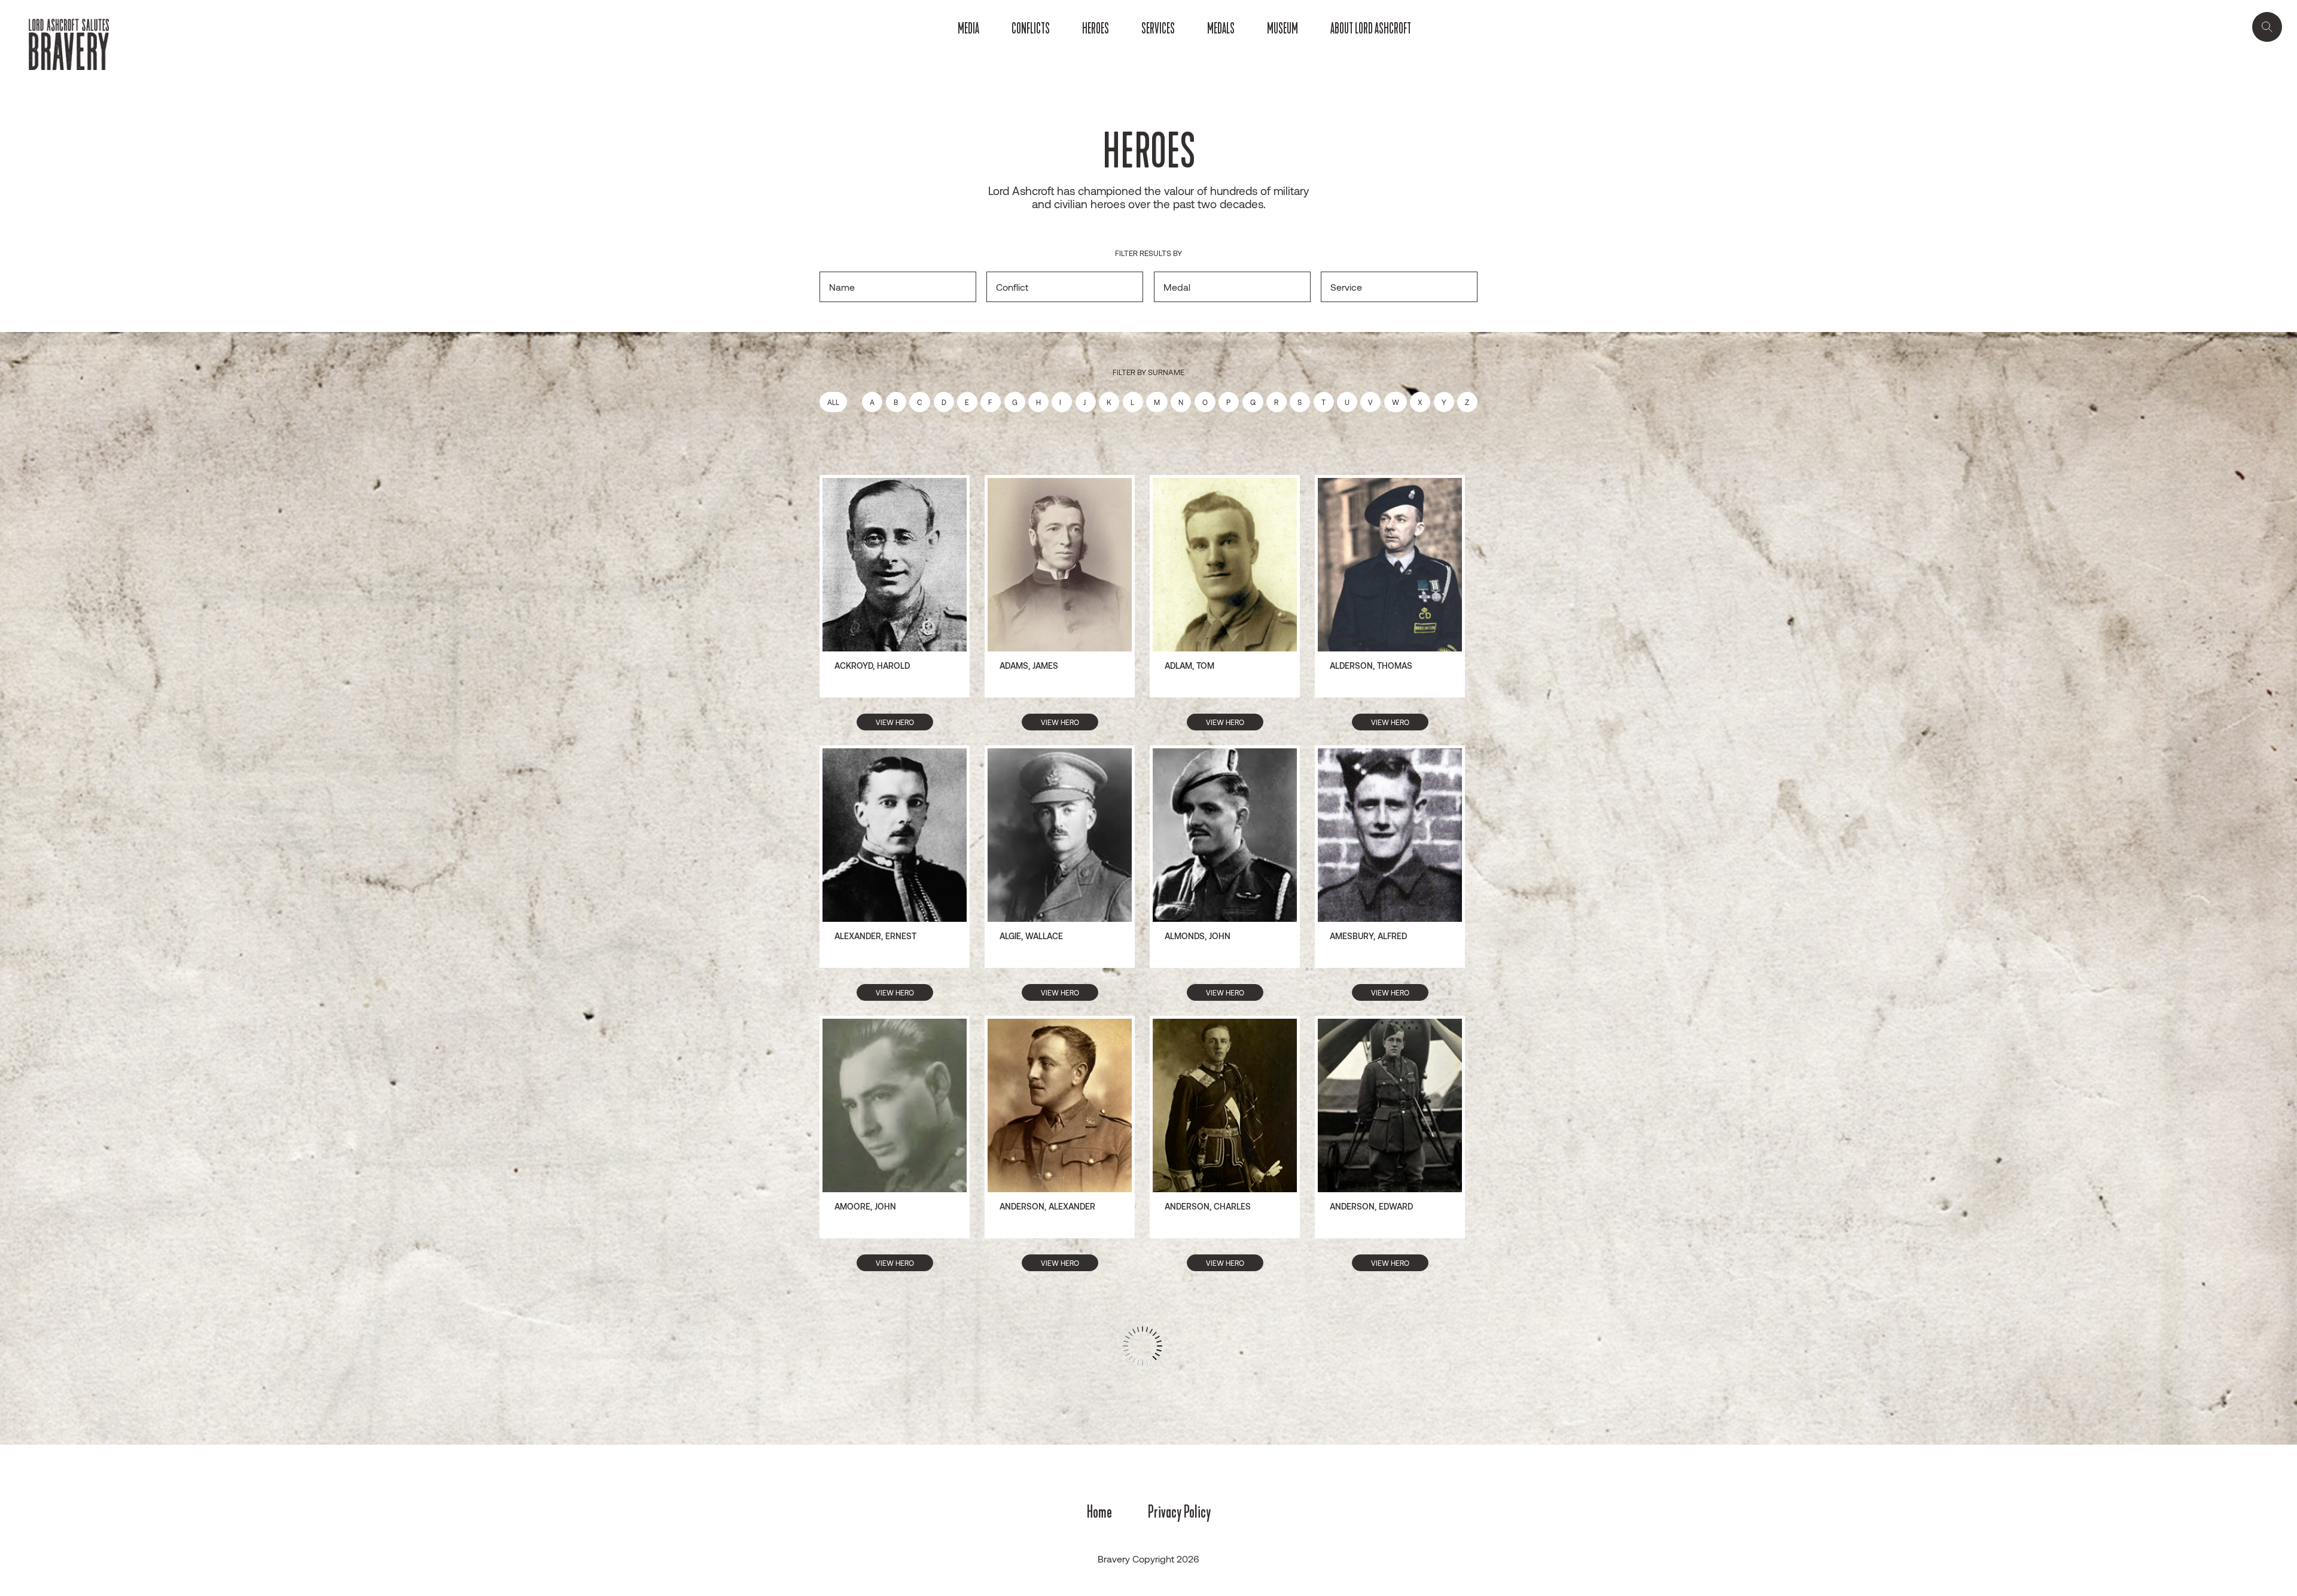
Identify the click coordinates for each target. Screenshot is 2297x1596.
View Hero (895, 722)
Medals (1221, 29)
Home (1099, 1512)
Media (968, 29)
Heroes (1096, 29)
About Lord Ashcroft (1371, 29)
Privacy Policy (1179, 1512)
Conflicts (1031, 29)
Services (1158, 29)
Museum (1282, 29)
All (833, 402)
